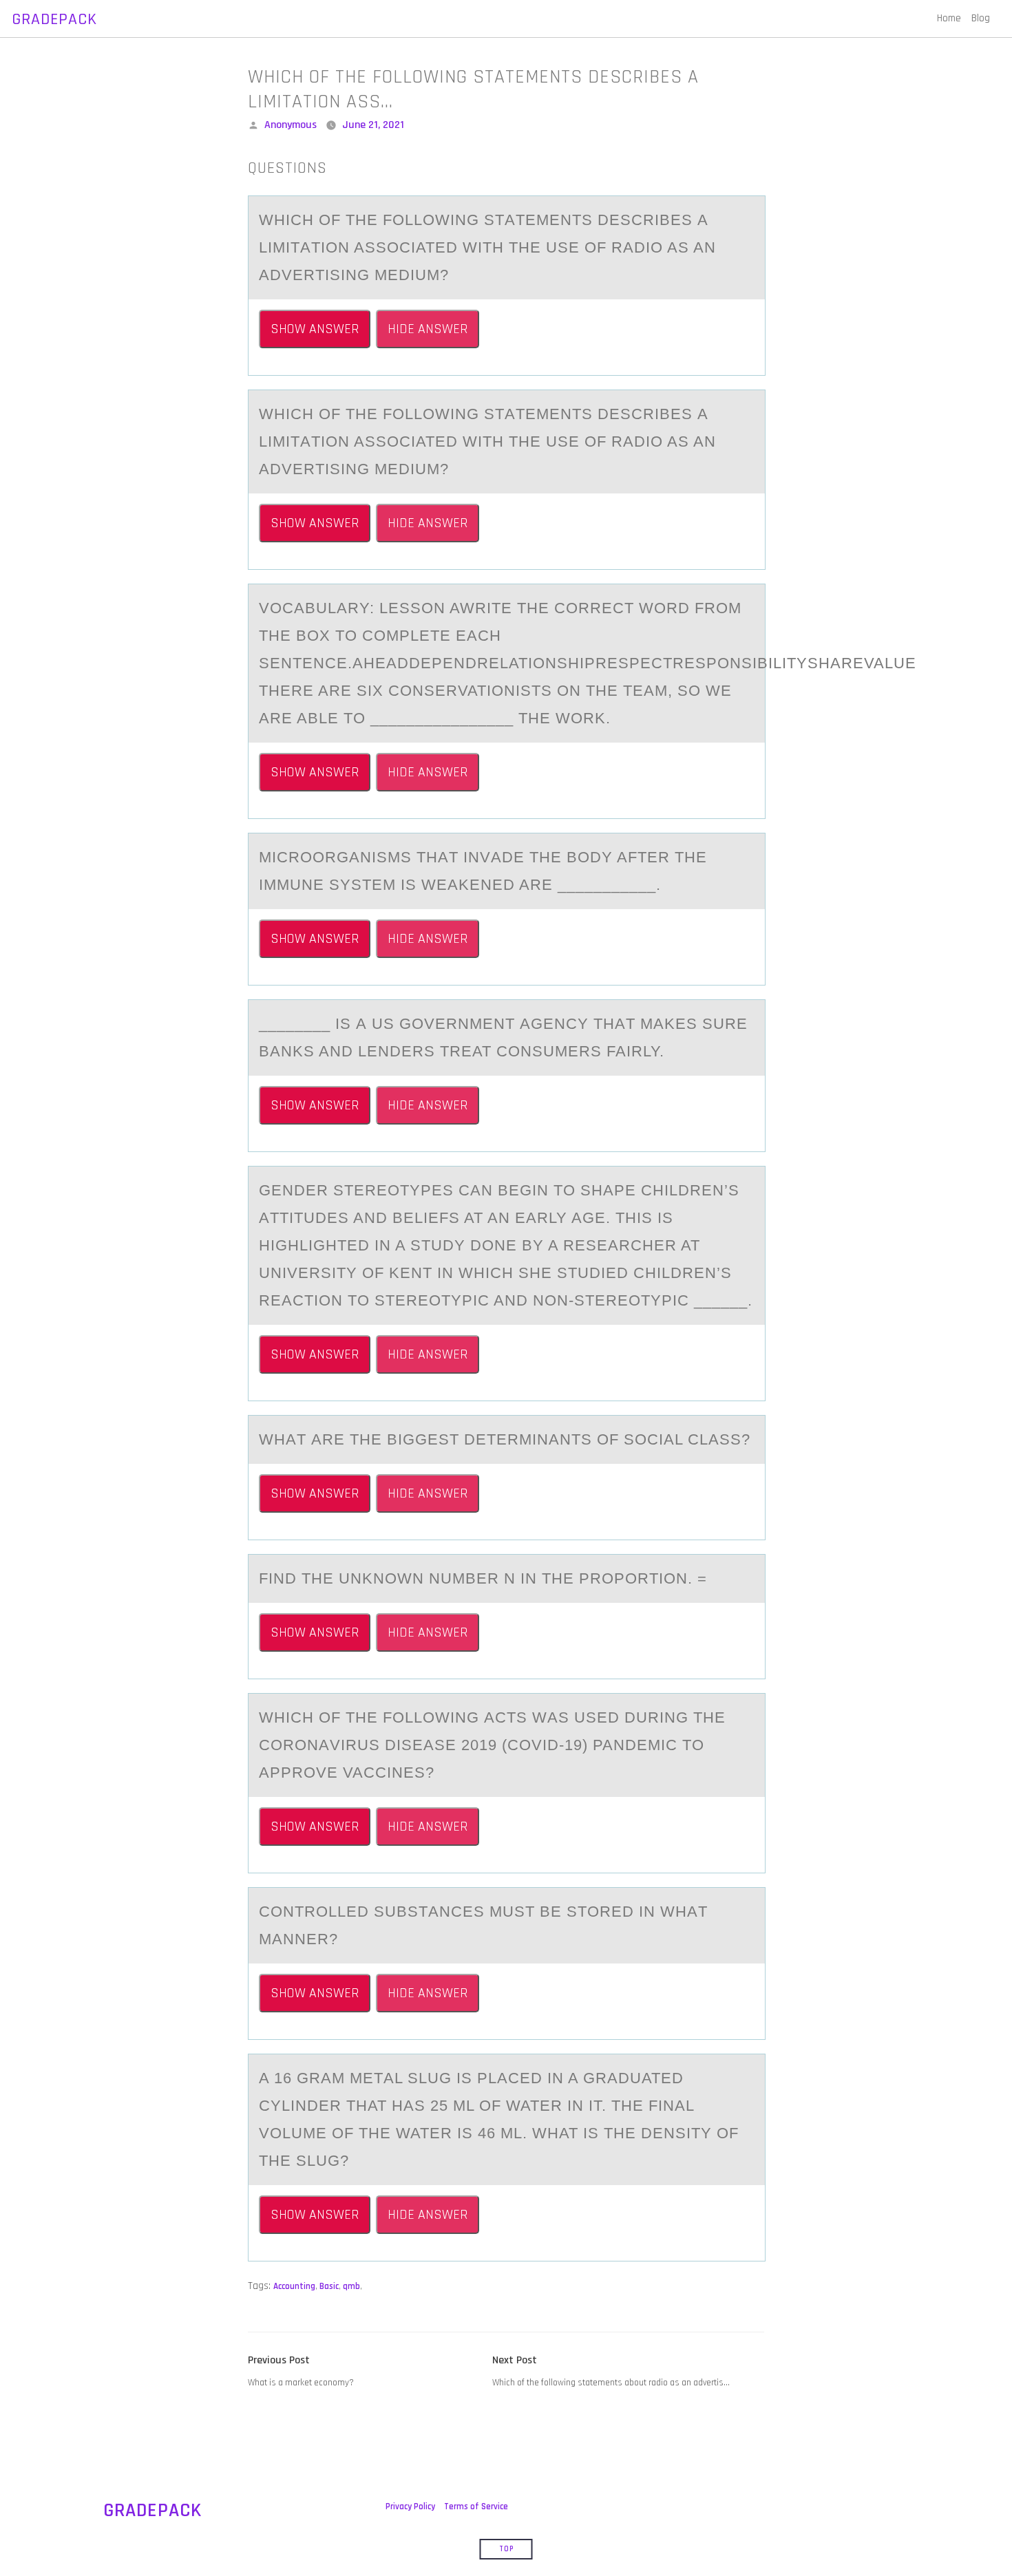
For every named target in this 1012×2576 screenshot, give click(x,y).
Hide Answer (428, 329)
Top (506, 2549)
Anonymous (291, 125)
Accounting (294, 2286)
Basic (329, 2286)
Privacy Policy (410, 2506)
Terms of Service (476, 2506)
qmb (351, 2286)
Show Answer (315, 329)
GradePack (54, 19)
